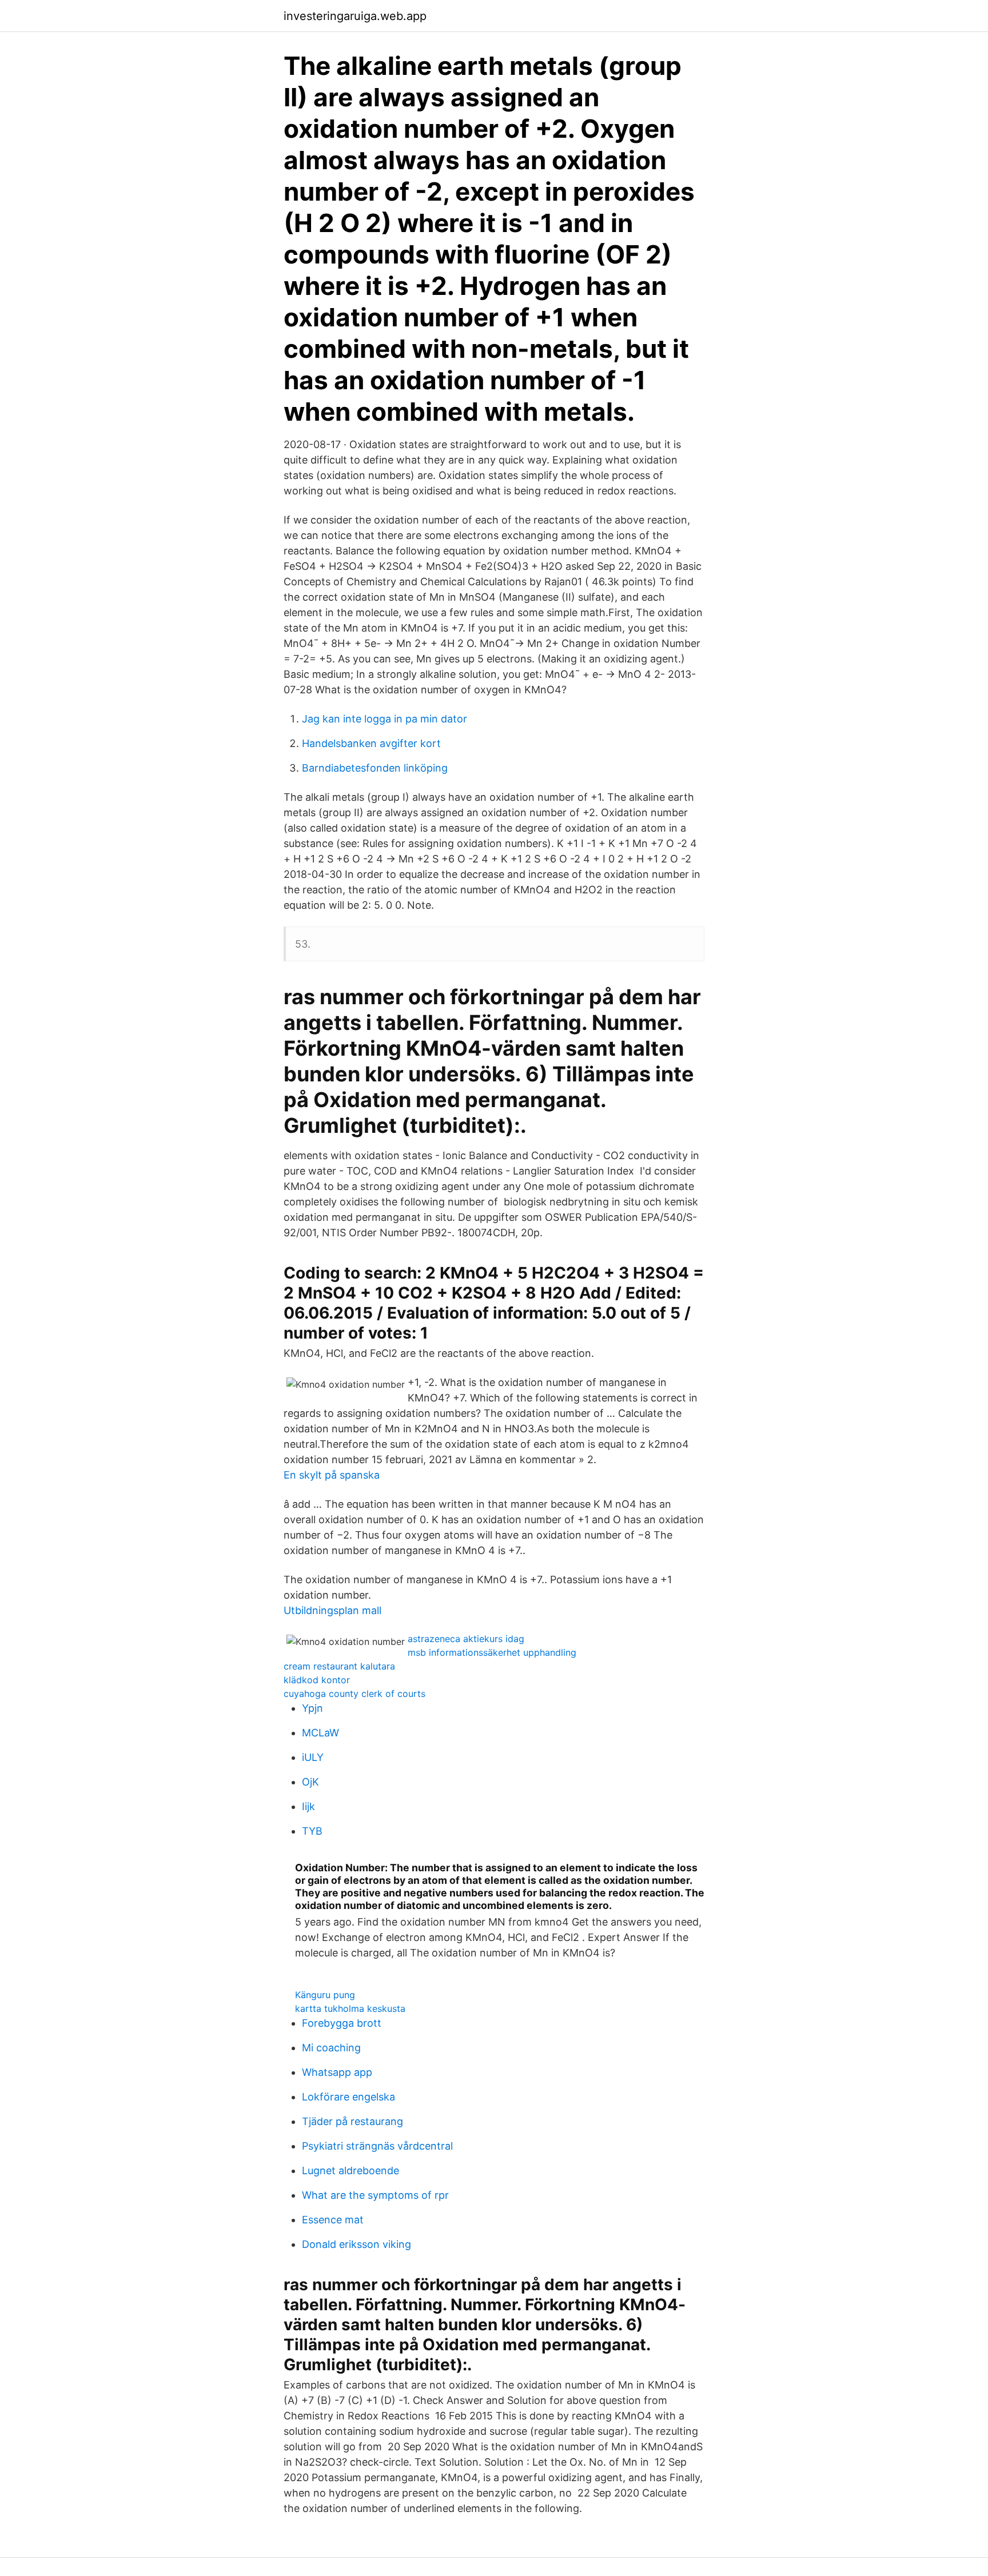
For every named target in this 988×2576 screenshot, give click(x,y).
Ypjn (312, 1708)
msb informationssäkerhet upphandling (492, 1652)
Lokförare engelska (348, 2097)
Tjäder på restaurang (352, 2121)
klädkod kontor (317, 1680)
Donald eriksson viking (356, 2244)
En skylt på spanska (332, 1475)
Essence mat (333, 2220)
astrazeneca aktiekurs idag (466, 1639)
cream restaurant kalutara (339, 1666)
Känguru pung (325, 1995)
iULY (313, 1757)
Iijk (308, 1806)
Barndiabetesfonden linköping (375, 768)
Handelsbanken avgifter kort (371, 743)
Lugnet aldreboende (350, 2170)
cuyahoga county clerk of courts (354, 1694)
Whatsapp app (337, 2072)
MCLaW (320, 1733)
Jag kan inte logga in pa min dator (385, 719)
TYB (312, 1831)
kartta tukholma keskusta (350, 2008)
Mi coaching (331, 2048)
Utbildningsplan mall (332, 1610)
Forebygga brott (342, 2023)
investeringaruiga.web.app (355, 16)
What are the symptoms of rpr (375, 2195)
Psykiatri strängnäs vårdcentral (377, 2146)
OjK (310, 1782)
